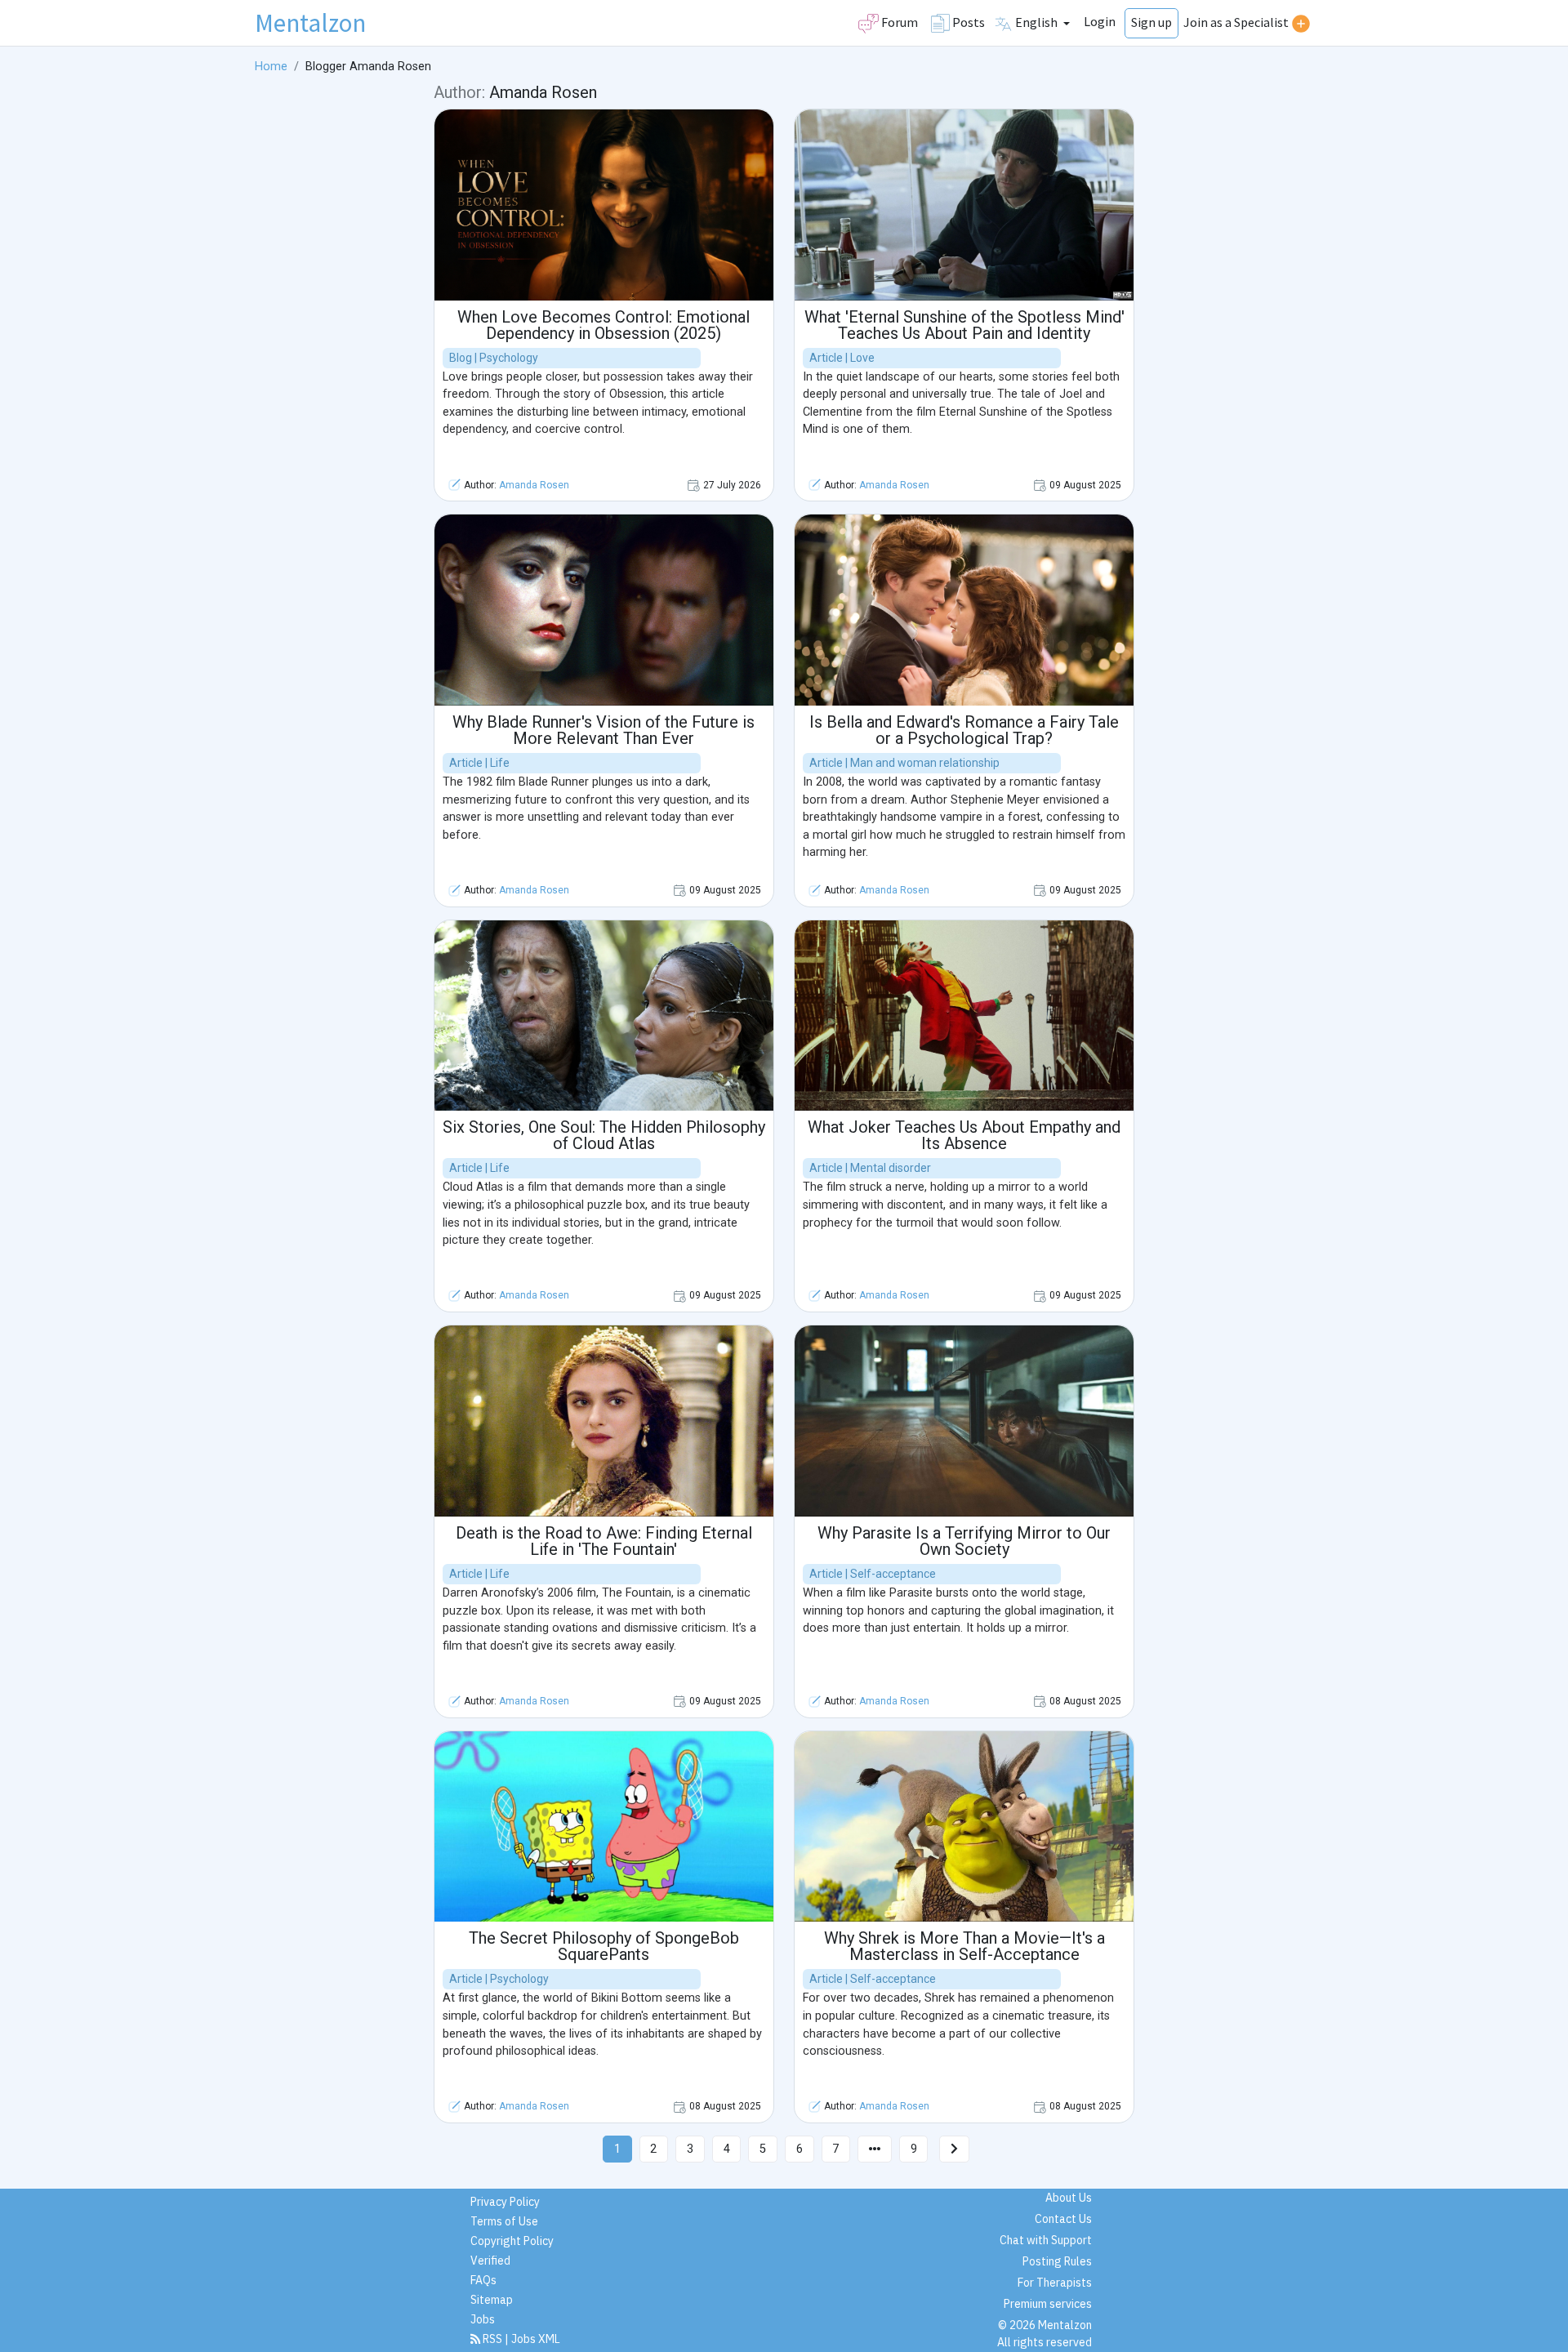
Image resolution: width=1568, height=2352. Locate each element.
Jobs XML (536, 2339)
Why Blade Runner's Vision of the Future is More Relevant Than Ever (604, 730)
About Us (1069, 2198)
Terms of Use (504, 2221)
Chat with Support (1046, 2240)
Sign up (1151, 22)
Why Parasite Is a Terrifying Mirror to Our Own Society (964, 1541)
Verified (490, 2261)
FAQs (483, 2280)
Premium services (1048, 2304)
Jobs (483, 2319)
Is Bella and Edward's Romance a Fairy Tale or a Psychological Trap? (964, 730)
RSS (492, 2339)
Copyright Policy (512, 2241)
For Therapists (1055, 2283)
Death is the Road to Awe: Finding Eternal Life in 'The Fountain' (604, 1541)
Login (1100, 21)
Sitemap (492, 2300)
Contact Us (1063, 2219)
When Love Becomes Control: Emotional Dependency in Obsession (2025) (604, 325)
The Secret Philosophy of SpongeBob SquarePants (604, 1946)
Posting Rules (1057, 2261)
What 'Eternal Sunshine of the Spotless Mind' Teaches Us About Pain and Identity (964, 325)
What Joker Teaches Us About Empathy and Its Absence (964, 1135)
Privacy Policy (505, 2202)
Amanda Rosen (534, 485)
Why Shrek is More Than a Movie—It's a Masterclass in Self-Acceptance (964, 1946)
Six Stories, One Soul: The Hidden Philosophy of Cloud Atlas (604, 1135)
